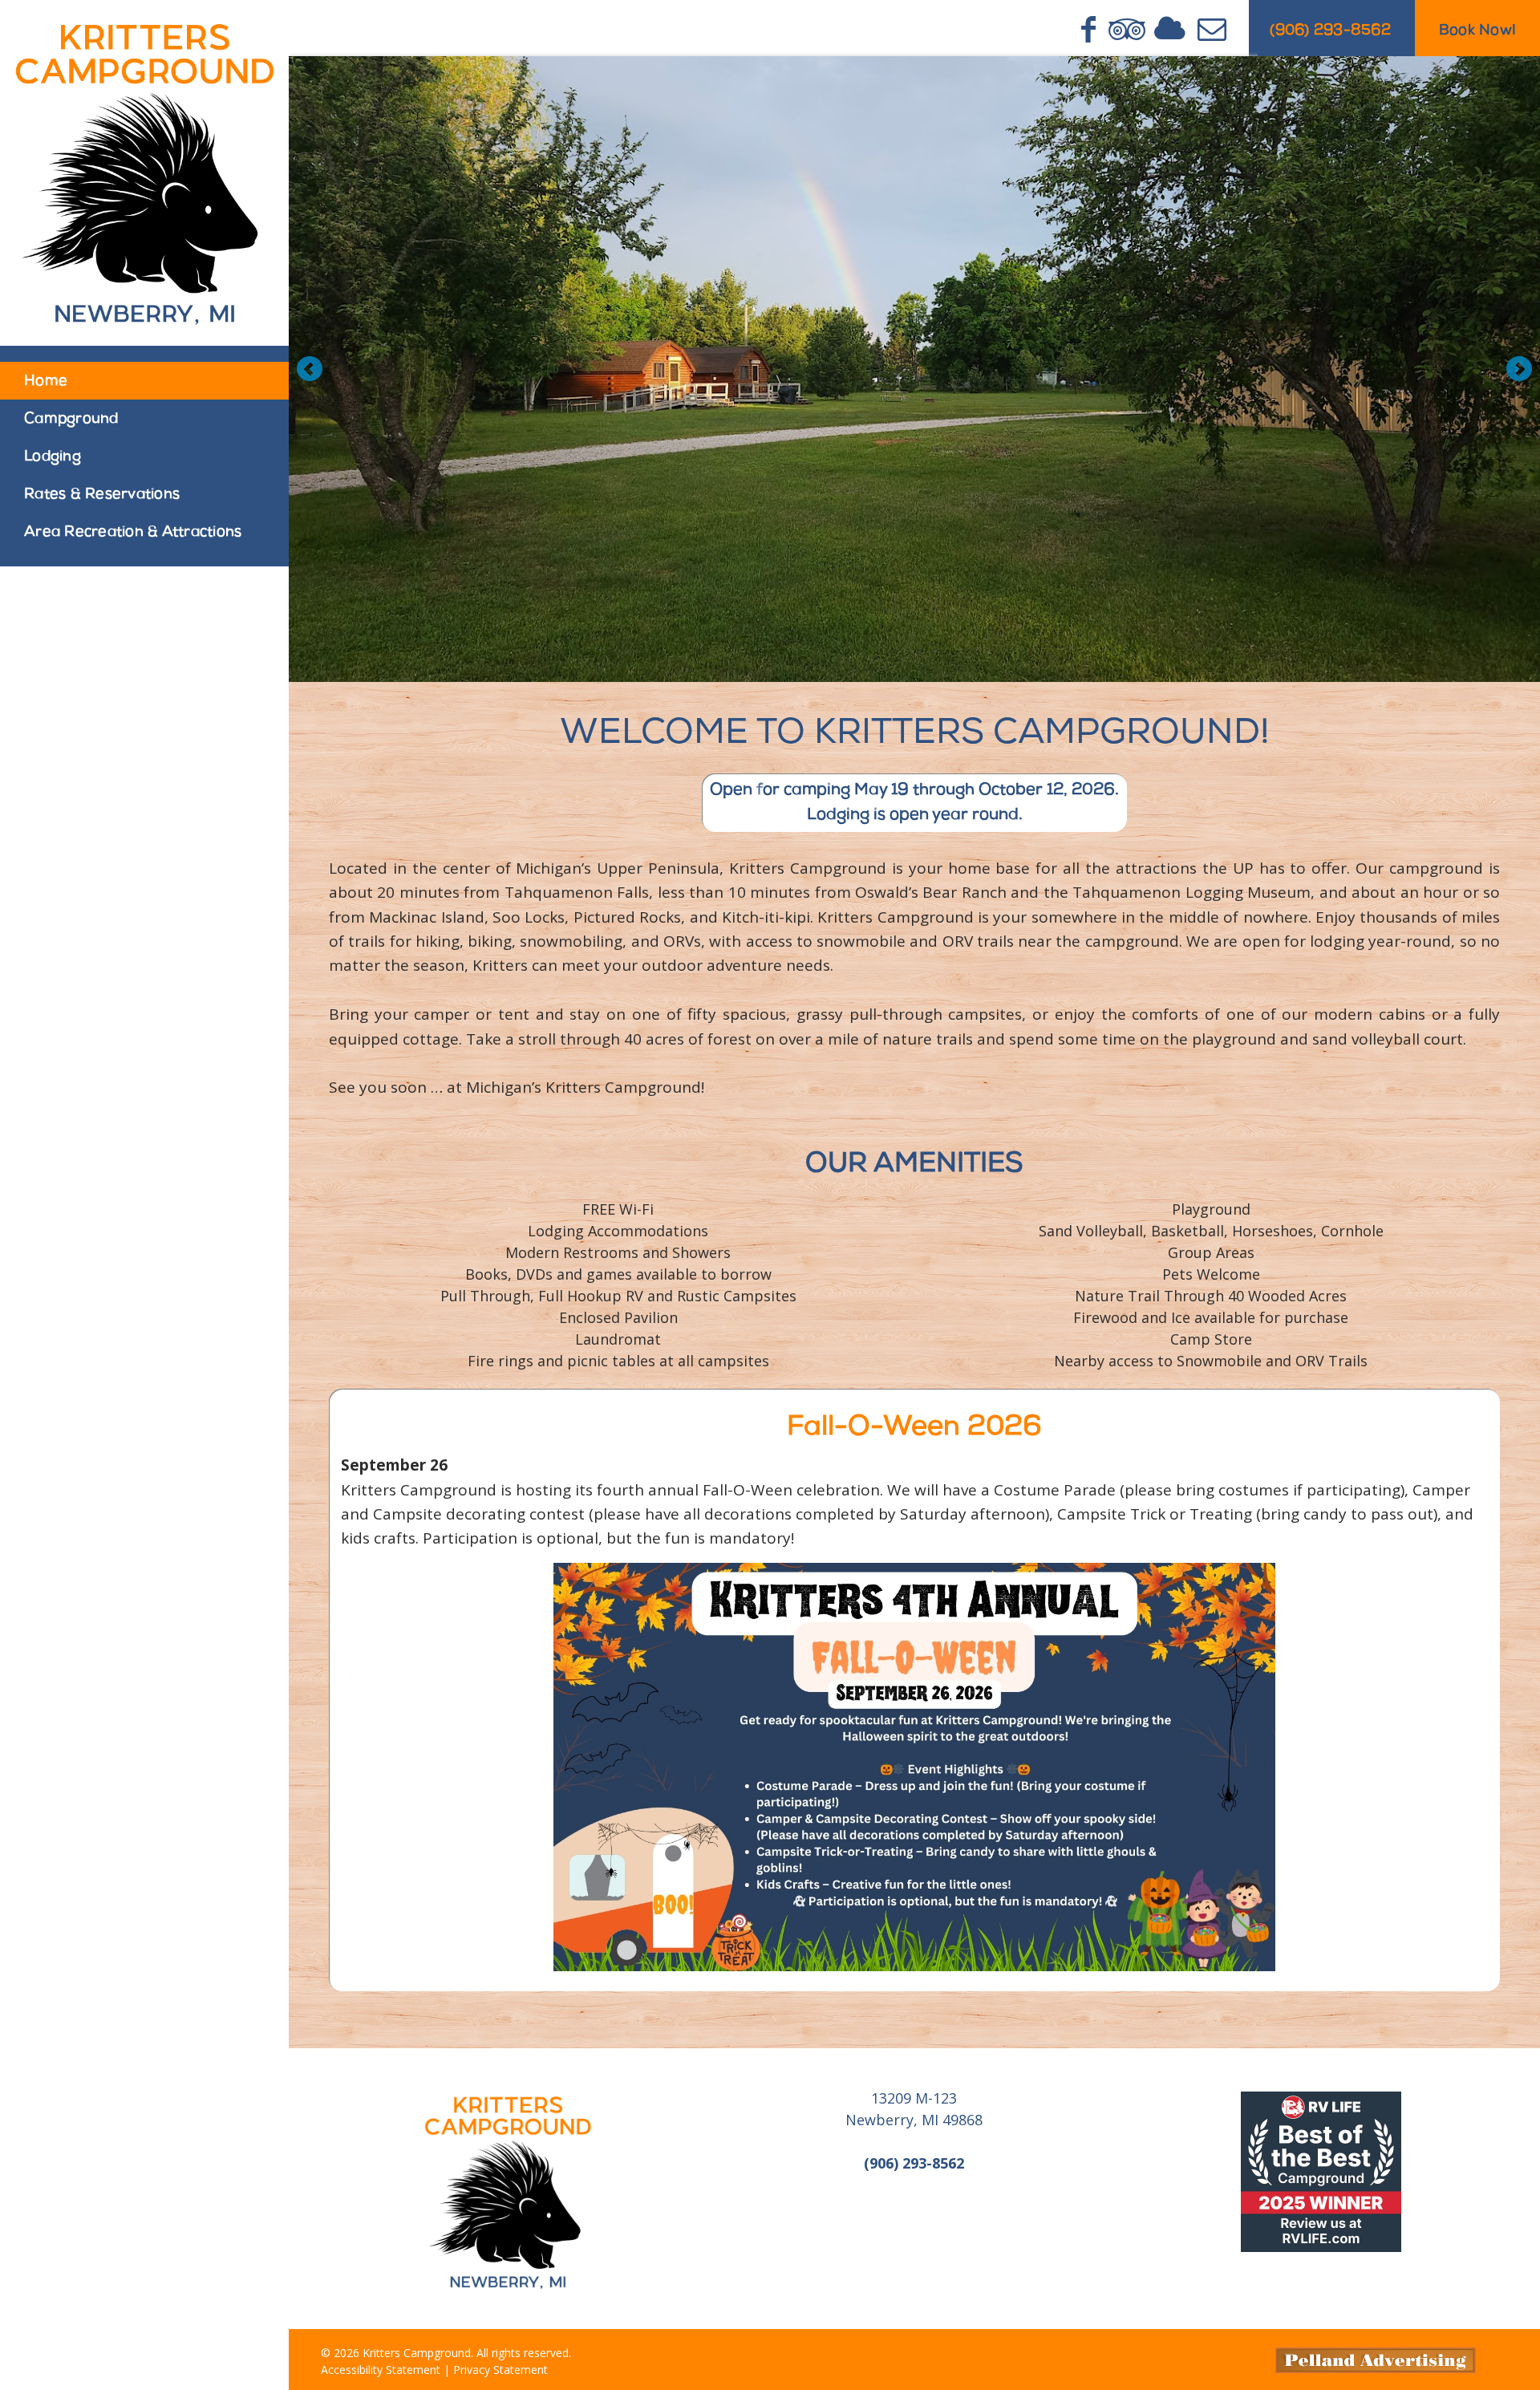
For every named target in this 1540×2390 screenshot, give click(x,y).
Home (46, 382)
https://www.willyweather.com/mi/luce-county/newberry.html (914, 2240)
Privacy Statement (500, 2370)
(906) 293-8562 (1330, 31)
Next (1519, 369)
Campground (71, 420)
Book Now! (1477, 31)
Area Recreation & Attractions (133, 533)
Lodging (53, 457)
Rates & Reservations (102, 495)
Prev (310, 369)
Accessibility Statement (381, 2370)
